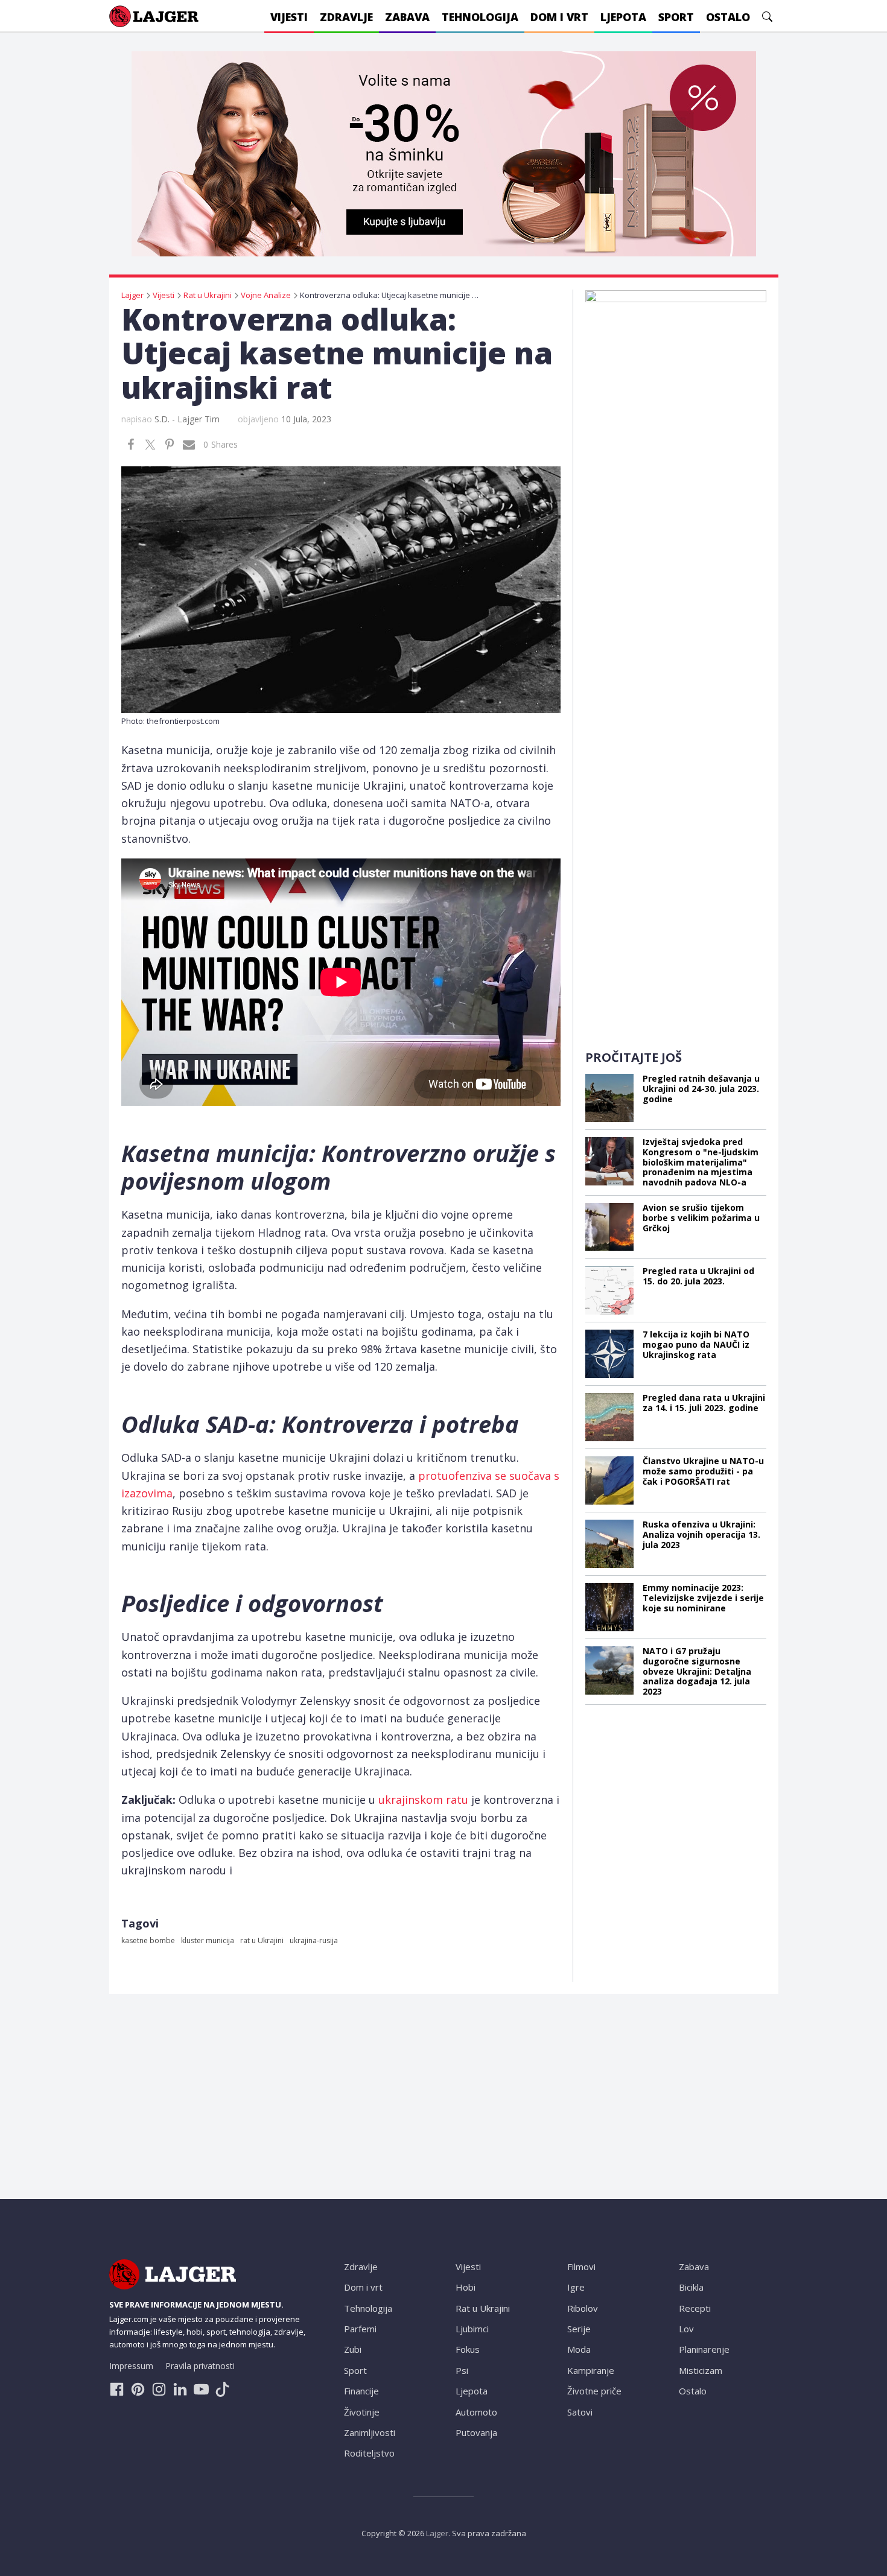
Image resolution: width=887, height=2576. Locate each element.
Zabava (694, 2267)
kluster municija (208, 1940)
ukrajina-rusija (314, 1940)
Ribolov (583, 2308)
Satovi (580, 2412)
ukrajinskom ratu (423, 1800)
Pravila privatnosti (200, 2366)
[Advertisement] (676, 851)
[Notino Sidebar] (676, 471)
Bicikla (691, 2287)
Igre (576, 2287)
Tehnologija (368, 2308)
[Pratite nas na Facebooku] (117, 2389)
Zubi (353, 2349)
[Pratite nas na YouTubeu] (201, 2389)
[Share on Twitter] (150, 445)
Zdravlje (361, 2267)
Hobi (466, 2287)
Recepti (695, 2308)
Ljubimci (472, 2329)
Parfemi (360, 2329)
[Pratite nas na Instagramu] (159, 2389)
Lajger (437, 2533)
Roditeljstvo (369, 2453)
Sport (355, 2370)
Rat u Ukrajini (483, 2308)
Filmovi (581, 2267)
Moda (579, 2349)
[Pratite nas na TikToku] (222, 2389)
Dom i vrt (363, 2287)
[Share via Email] (189, 445)
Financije (361, 2391)
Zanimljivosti (370, 2432)
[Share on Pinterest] (170, 445)
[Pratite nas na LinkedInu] (180, 2389)
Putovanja (476, 2432)
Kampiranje (591, 2370)
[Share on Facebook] (131, 445)
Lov (686, 2329)
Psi (462, 2370)
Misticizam (701, 2370)
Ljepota (472, 2391)
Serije (579, 2329)
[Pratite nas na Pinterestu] (138, 2389)
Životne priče (594, 2391)
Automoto (476, 2412)
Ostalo (693, 2391)
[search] (767, 17)
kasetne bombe (148, 1940)
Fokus (468, 2349)
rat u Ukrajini (262, 1940)
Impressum (131, 2366)
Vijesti (468, 2267)
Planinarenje (704, 2349)
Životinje (362, 2412)
